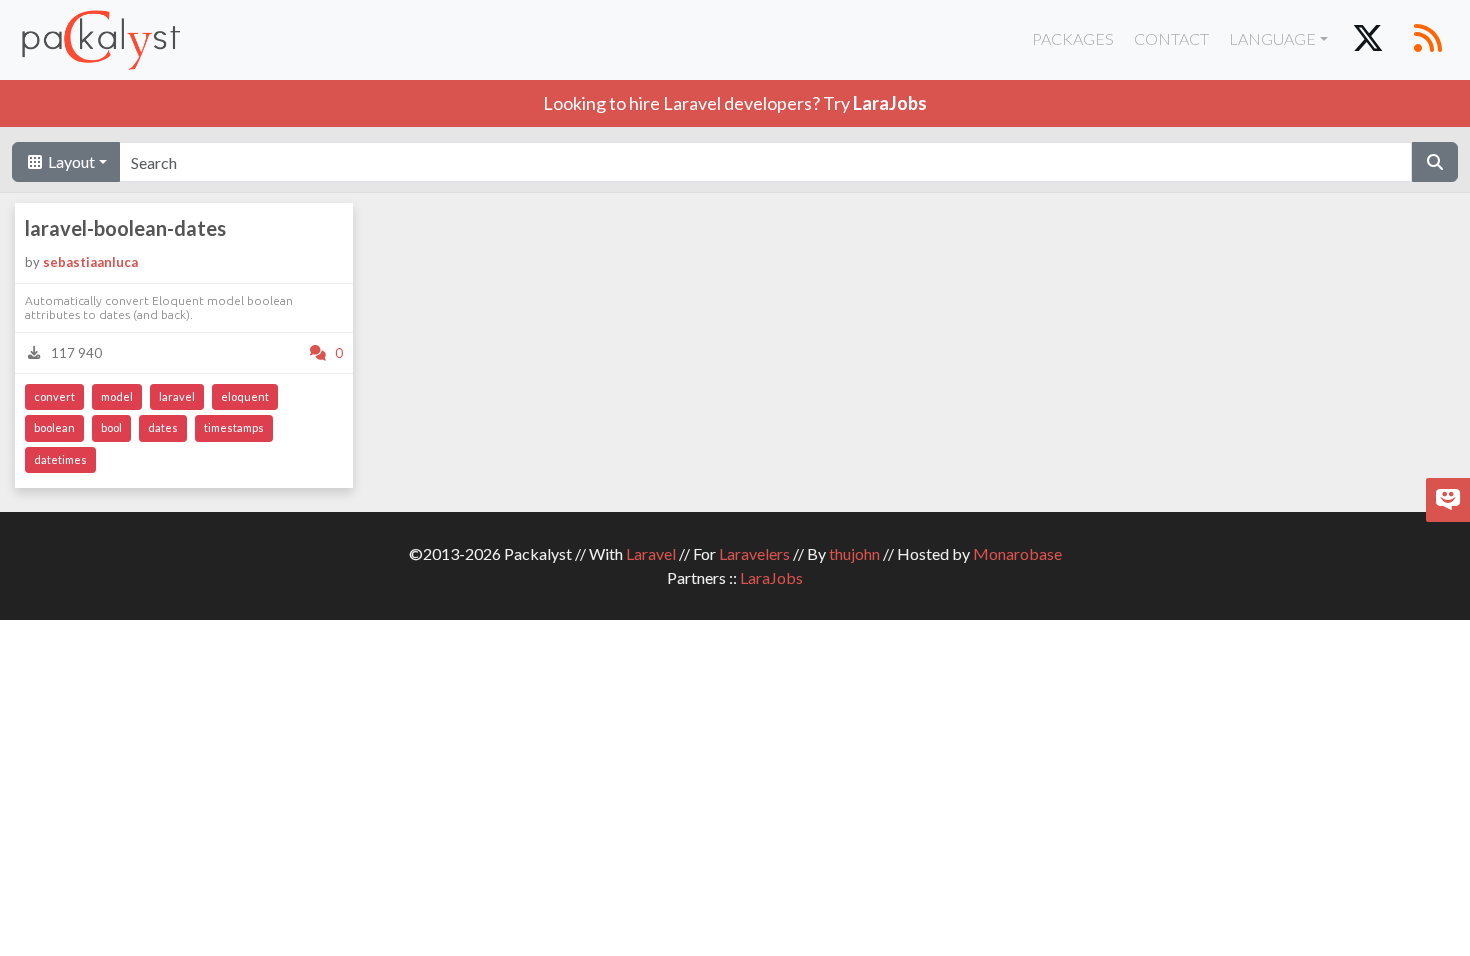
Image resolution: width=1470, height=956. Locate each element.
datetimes (60, 459)
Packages (1073, 38)
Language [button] (1272, 38)
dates (163, 427)
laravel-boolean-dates (125, 228)
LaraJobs (771, 577)
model (117, 396)
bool (111, 427)
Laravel (651, 553)
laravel (177, 396)
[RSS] (1428, 40)
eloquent (245, 396)
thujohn (854, 553)
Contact (1171, 38)
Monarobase (1017, 553)
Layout (70, 161)
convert (54, 396)
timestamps (234, 427)
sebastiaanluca (90, 262)
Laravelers (754, 553)
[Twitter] (1368, 40)
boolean (54, 427)
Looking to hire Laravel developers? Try (735, 103)
